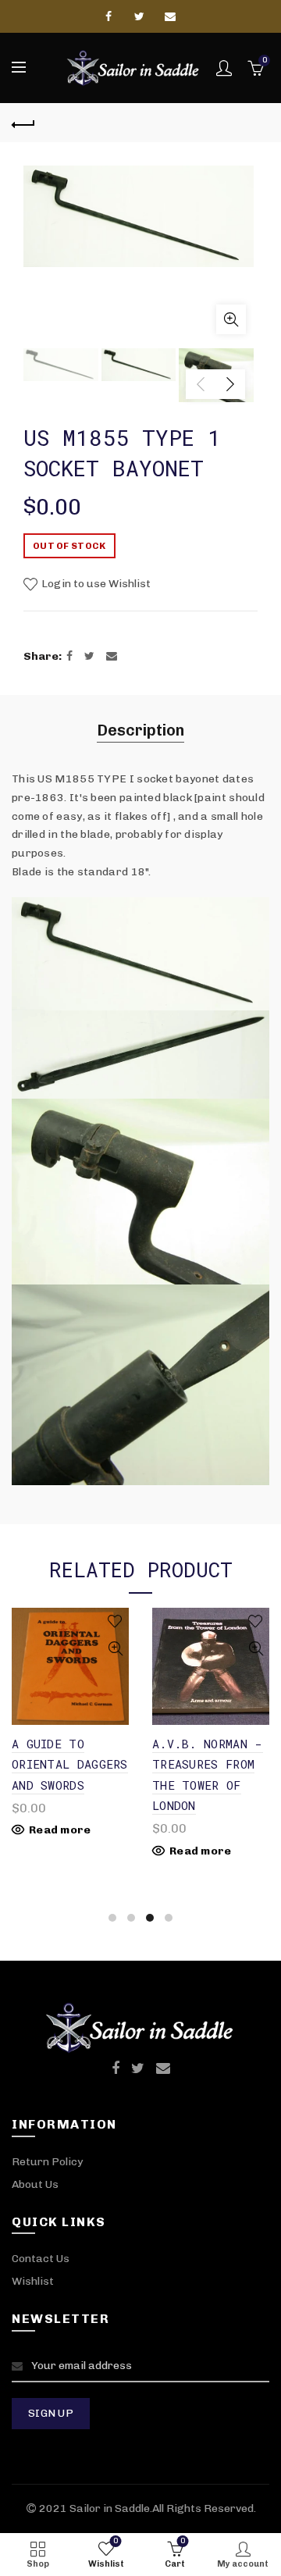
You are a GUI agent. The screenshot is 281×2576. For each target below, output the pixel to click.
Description (140, 730)
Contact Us (41, 2259)
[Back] (23, 123)
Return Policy (47, 2162)
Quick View (124, 1649)
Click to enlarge (231, 319)
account (224, 68)
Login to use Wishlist (95, 584)
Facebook (110, 16)
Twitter (140, 16)
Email (171, 16)
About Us (35, 2184)
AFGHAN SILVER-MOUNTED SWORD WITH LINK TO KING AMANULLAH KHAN (212, 1785)
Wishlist (33, 2281)
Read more (69, 1851)
